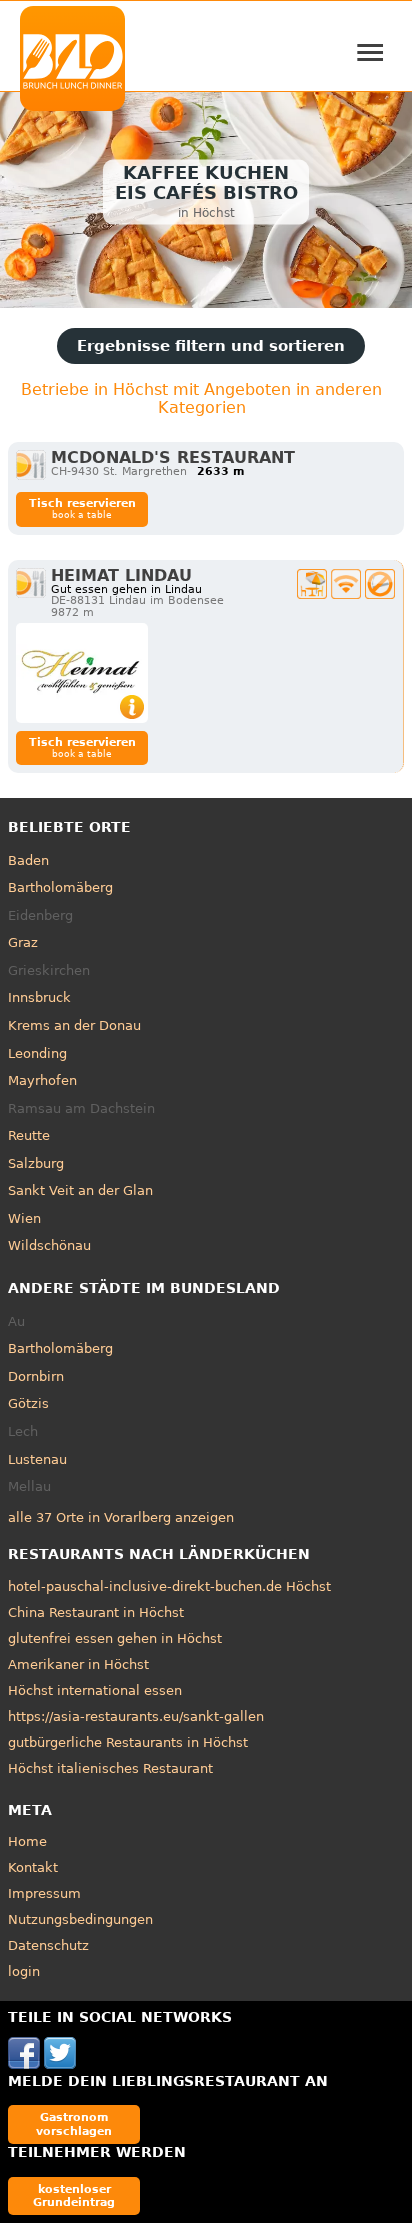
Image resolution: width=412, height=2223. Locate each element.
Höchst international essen (95, 1690)
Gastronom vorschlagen (74, 2123)
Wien (24, 1218)
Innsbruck (39, 997)
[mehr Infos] (82, 673)
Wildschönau (49, 1245)
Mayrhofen (42, 1080)
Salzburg (36, 1163)
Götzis (28, 1403)
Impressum (44, 1893)
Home (27, 1841)
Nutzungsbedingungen (80, 1919)
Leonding (37, 1053)
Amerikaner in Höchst (78, 1664)
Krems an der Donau (74, 1025)
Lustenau (37, 1459)
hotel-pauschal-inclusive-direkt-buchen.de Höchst (169, 1586)
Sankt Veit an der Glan (80, 1190)
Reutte (29, 1135)
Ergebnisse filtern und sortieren (211, 346)
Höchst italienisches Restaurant (110, 1768)
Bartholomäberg (60, 887)
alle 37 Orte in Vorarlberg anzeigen (121, 1517)
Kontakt (33, 1867)
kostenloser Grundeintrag (74, 2195)
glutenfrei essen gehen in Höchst (115, 1638)
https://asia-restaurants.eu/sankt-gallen (136, 1716)
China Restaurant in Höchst (96, 1612)
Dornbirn (36, 1376)
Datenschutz (48, 1945)
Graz (23, 942)
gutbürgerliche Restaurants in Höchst (128, 1742)
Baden (28, 860)
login (24, 1971)
